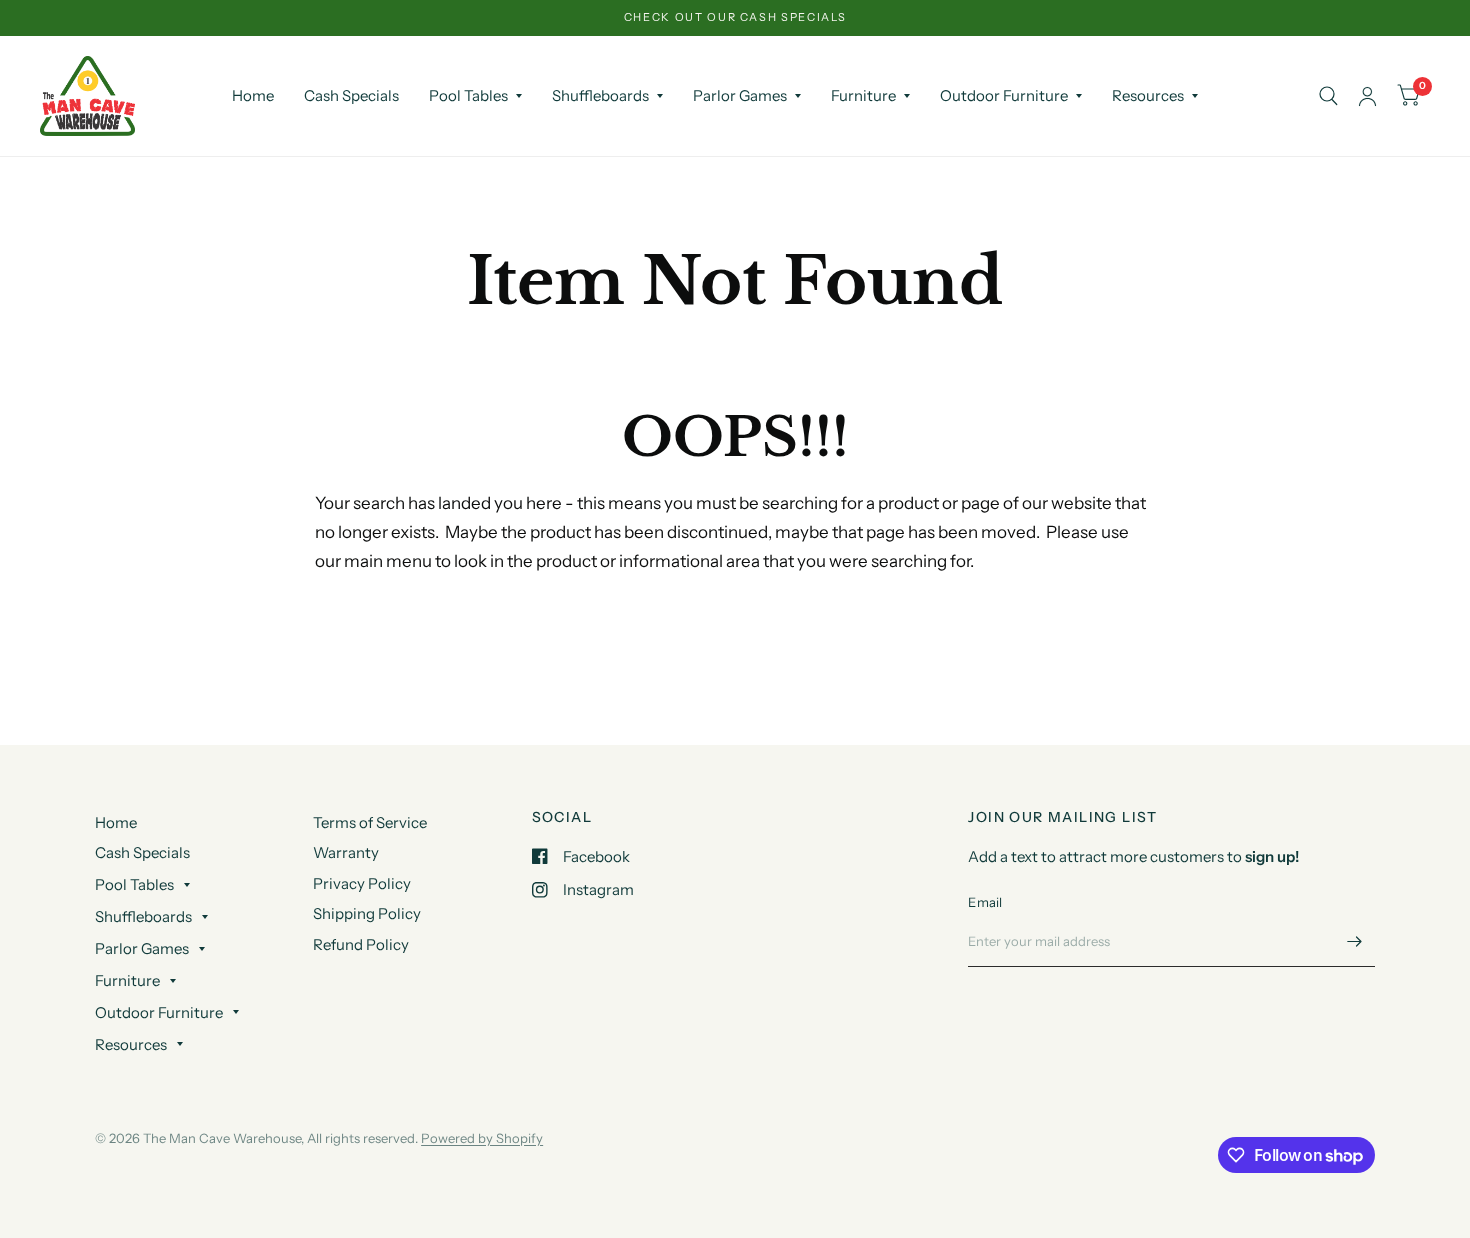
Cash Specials (351, 95)
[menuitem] (253, 96)
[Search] (1328, 96)
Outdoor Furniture (1004, 95)
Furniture (863, 95)
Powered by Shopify (482, 1138)
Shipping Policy (367, 913)
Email (985, 902)
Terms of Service (370, 822)
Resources (1148, 95)
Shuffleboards (600, 95)
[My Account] (1367, 96)
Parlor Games (740, 95)
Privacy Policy (362, 883)
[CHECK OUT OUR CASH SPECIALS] (735, 17)
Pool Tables (468, 95)
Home (253, 95)
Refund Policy (361, 944)
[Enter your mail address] (1355, 941)
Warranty (346, 852)
